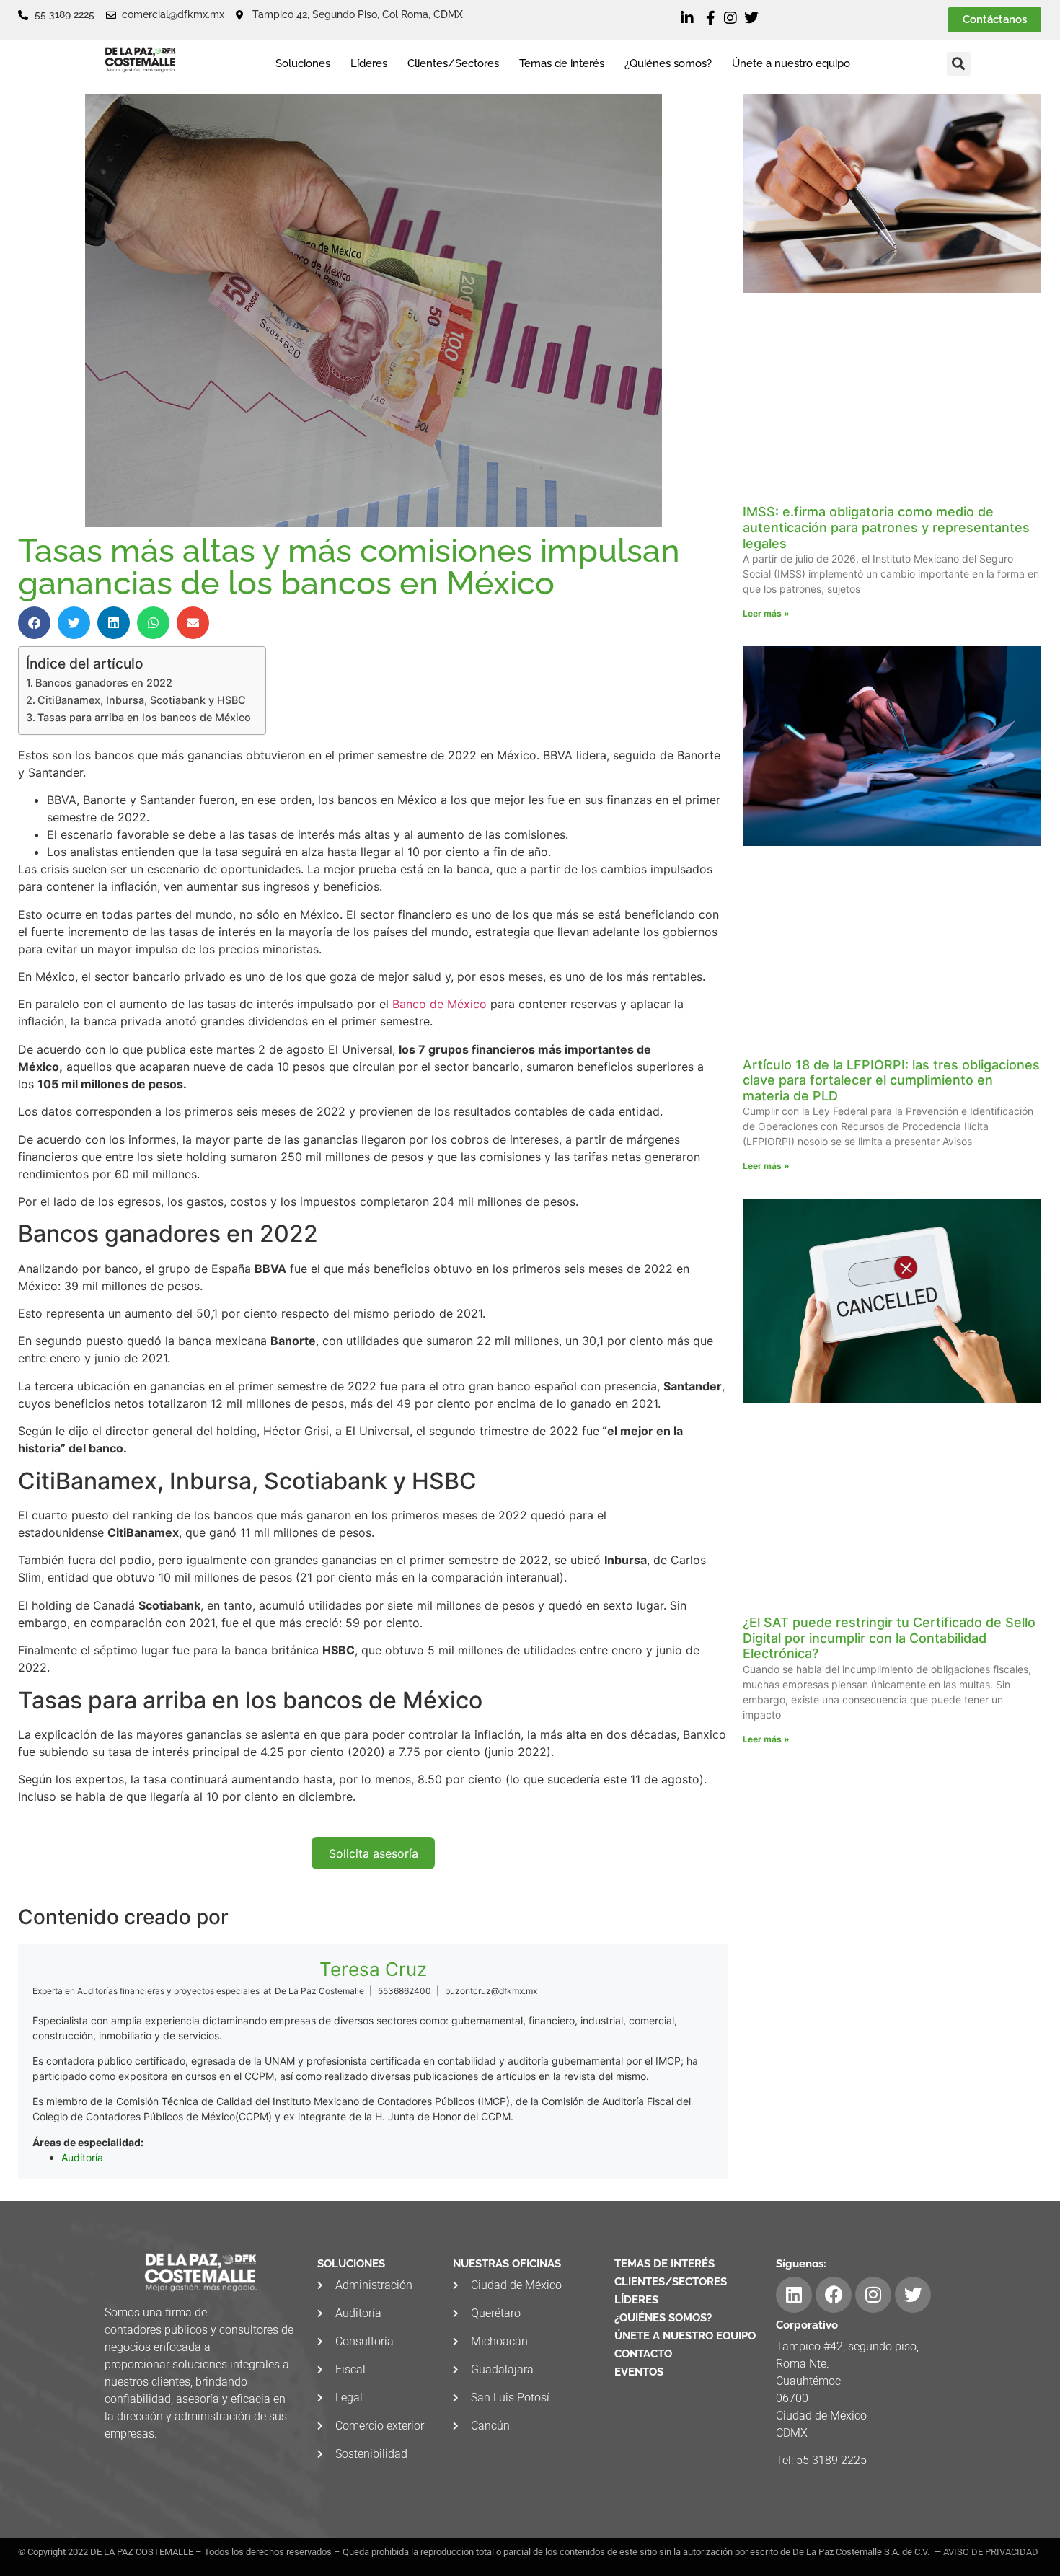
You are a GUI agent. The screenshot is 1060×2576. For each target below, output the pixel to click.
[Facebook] (834, 2295)
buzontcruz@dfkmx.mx (491, 1991)
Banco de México (440, 1004)
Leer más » (766, 613)
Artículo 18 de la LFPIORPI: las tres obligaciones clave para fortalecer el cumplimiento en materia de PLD (891, 1080)
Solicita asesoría (374, 1853)
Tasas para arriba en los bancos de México (144, 717)
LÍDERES (636, 2300)
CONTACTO (643, 2354)
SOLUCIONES (351, 2264)
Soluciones (303, 63)
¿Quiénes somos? (668, 63)
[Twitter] (913, 2295)
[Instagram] (873, 2295)
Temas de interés (562, 63)
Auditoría (82, 2157)
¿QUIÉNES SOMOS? (663, 2318)
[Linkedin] (794, 2295)
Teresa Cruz (373, 1969)
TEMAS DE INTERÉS (664, 2264)
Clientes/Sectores (453, 63)
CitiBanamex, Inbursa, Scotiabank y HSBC (142, 700)
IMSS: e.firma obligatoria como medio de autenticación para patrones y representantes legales (886, 527)
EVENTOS (639, 2372)
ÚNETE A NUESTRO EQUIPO (685, 2336)
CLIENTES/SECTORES (671, 2282)
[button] (959, 64)
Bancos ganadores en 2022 (104, 683)
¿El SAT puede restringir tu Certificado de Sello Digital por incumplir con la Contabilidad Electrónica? (889, 1638)
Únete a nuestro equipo (791, 63)
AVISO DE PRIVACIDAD (991, 2552)
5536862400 (405, 1991)
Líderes (369, 63)
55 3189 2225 (831, 2460)
